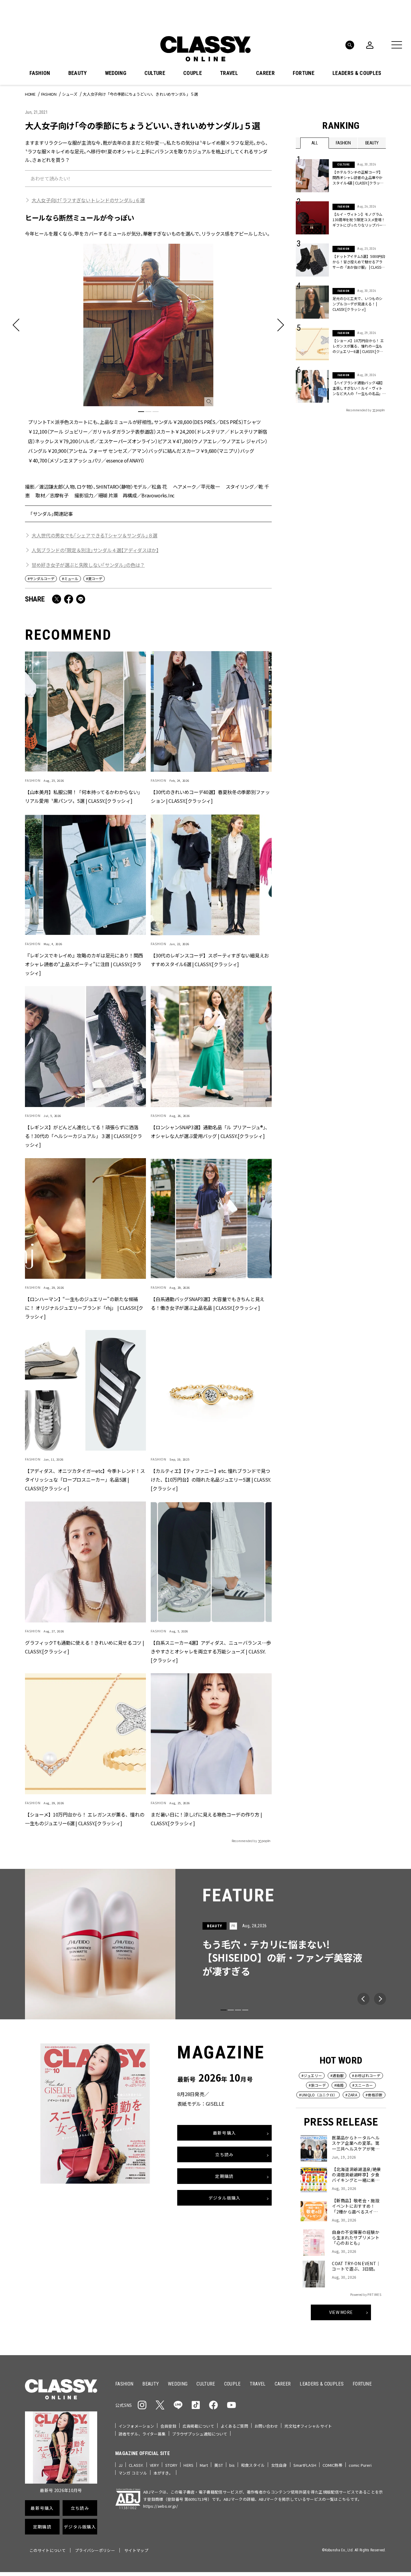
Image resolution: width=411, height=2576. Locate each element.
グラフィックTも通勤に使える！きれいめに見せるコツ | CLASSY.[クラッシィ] (84, 1647)
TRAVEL (229, 73)
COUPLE (193, 73)
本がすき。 (163, 2473)
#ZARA (351, 2095)
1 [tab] (141, 412)
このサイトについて (48, 2550)
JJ (121, 2465)
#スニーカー (363, 2085)
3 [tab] (156, 412)
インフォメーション (136, 2426)
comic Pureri (360, 2465)
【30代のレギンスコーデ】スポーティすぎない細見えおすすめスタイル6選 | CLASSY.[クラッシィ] (210, 959)
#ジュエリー (312, 2075)
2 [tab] (148, 412)
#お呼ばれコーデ (366, 2075)
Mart (204, 2465)
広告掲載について (198, 2426)
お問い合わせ (266, 2426)
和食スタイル (253, 2465)
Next (380, 1999)
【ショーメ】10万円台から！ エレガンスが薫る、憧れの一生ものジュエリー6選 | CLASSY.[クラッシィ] (85, 1818)
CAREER (265, 73)
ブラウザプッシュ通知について (200, 2434)
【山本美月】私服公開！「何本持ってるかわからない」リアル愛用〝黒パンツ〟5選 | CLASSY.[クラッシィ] (84, 796)
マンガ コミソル (133, 2473)
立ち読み (224, 2155)
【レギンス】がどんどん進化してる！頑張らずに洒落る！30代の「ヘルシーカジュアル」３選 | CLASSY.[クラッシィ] (83, 1136)
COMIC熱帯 (332, 2465)
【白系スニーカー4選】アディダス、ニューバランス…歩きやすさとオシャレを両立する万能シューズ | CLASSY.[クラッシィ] (211, 1651)
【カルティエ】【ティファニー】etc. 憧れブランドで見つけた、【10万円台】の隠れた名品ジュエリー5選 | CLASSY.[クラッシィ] (211, 1479)
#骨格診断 (374, 2095)
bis (232, 2465)
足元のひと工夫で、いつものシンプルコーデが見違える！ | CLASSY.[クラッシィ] (357, 304)
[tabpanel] (148, 354)
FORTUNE (304, 73)
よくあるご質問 (234, 2426)
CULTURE (155, 73)
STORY (171, 2465)
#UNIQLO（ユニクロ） (318, 2095)
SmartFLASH (305, 2465)
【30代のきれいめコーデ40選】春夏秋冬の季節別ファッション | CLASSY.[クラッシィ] (210, 796)
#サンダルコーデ (41, 578)
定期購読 (224, 2176)
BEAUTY (78, 73)
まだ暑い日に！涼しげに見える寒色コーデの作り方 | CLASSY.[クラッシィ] (206, 1818)
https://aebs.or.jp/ (161, 2506)
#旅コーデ (317, 2085)
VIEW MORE (341, 2312)
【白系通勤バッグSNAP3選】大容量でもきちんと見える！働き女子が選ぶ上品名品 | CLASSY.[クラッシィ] (208, 1303)
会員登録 (168, 2426)
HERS (189, 2465)
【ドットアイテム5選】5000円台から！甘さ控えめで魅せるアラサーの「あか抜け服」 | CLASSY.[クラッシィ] (359, 262)
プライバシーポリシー (95, 2550)
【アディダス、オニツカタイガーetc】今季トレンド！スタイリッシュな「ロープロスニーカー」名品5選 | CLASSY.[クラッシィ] (85, 1479)
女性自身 (279, 2465)
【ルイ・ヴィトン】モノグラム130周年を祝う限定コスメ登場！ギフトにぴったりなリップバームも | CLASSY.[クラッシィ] (359, 220)
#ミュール (70, 578)
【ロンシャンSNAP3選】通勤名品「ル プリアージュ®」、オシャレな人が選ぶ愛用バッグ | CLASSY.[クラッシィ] (210, 1131)
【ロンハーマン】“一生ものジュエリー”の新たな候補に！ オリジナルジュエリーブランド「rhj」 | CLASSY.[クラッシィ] (84, 1307)
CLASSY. (136, 2465)
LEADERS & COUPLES (357, 73)
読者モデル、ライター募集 (142, 2434)
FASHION (40, 73)
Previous (363, 1999)
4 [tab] (245, 2010)
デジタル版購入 (225, 2198)
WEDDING (116, 73)
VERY (154, 2465)
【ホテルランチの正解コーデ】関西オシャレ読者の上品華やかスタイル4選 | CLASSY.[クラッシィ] (358, 178)
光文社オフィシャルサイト (308, 2426)
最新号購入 (224, 2133)
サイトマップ (136, 2550)
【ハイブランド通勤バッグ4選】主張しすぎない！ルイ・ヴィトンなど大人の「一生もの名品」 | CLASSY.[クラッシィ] (358, 388)
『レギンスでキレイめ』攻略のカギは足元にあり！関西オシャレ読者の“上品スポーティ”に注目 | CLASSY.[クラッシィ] (84, 964)
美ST (218, 2465)
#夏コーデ (94, 578)
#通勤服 (337, 2075)
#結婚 (339, 2085)
